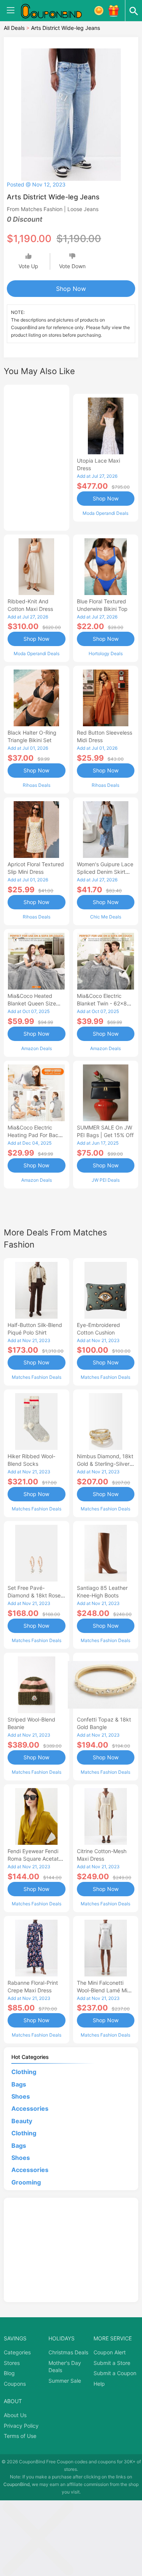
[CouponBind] (57, 11)
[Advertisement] (37, 457)
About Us (15, 2415)
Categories (17, 2352)
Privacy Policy (21, 2426)
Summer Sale (65, 2381)
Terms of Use (20, 2436)
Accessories (30, 2108)
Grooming (26, 2182)
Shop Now (71, 289)
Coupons (15, 2384)
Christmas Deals (68, 2352)
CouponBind (16, 2484)
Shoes (21, 2096)
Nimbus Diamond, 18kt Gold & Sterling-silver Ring (105, 1464)
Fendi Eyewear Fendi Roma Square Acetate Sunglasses (35, 1859)
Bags (19, 2084)
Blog (9, 2373)
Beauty (22, 2121)
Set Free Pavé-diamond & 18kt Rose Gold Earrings (34, 1595)
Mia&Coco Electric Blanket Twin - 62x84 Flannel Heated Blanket (105, 1003)
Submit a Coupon (115, 2373)
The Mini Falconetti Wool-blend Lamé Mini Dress (104, 1990)
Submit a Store (112, 2363)
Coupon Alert (110, 2352)
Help (99, 2384)
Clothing (24, 2072)
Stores (12, 2363)
